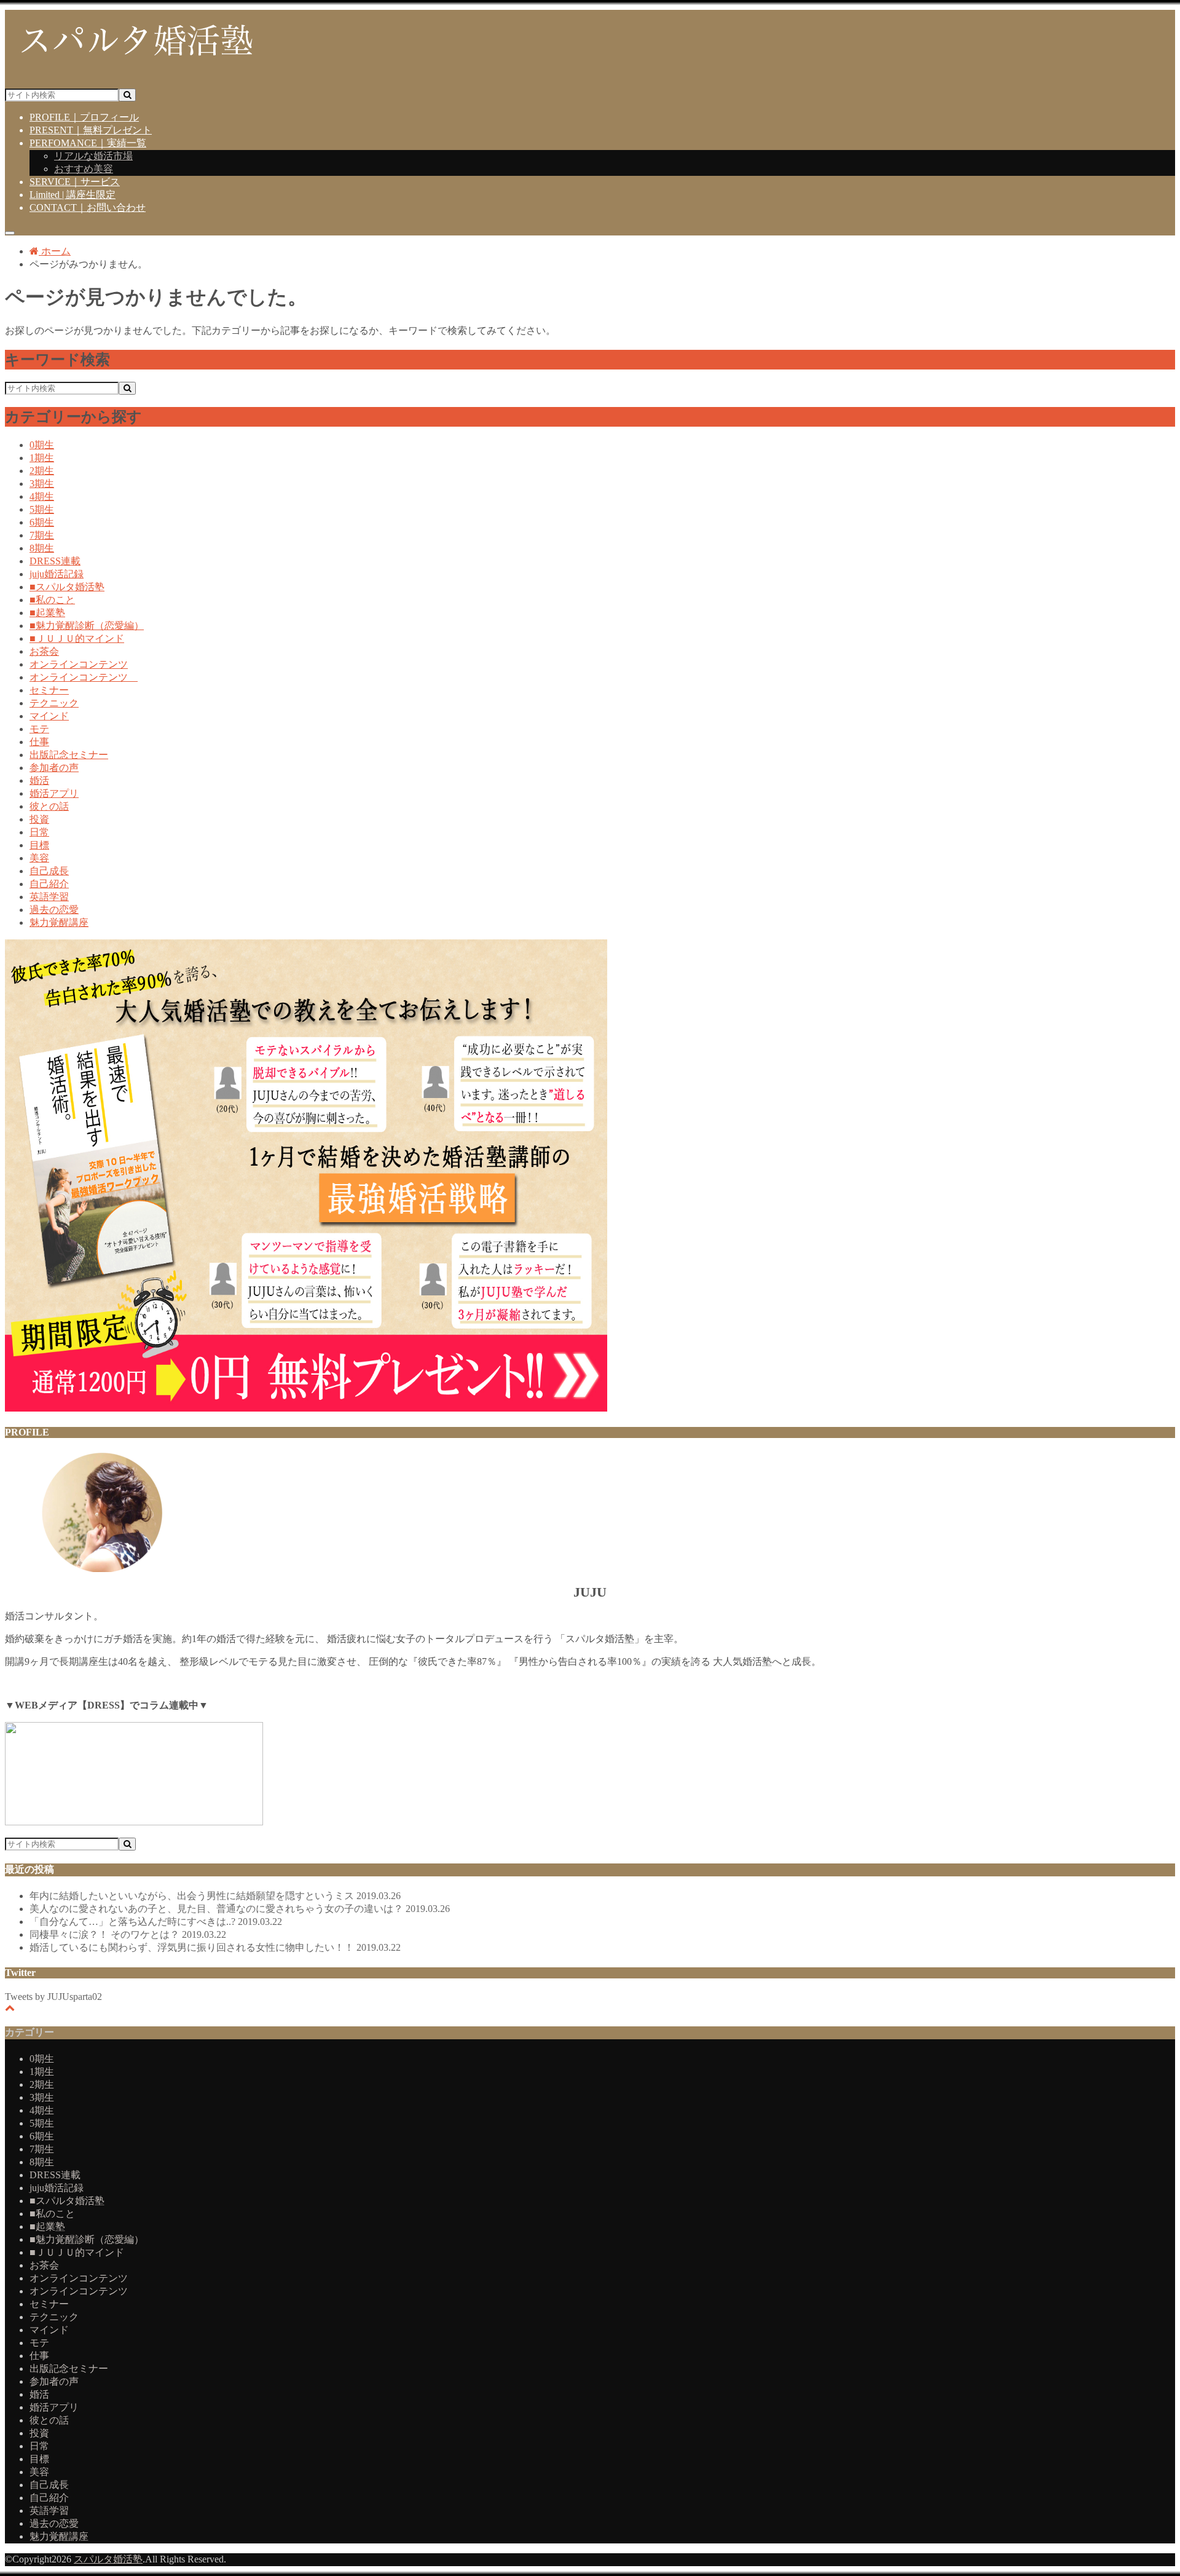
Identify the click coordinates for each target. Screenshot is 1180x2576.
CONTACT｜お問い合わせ (88, 207)
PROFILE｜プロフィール (84, 117)
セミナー (49, 690)
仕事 (39, 742)
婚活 (39, 780)
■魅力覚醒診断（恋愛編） (87, 626)
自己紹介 (49, 884)
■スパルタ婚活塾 (67, 587)
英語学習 (49, 897)
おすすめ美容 (84, 169)
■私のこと (52, 600)
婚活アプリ (54, 793)
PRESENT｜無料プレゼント (91, 130)
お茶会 (44, 651)
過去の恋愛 (54, 910)
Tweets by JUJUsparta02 (53, 1997)
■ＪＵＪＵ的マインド (77, 638)
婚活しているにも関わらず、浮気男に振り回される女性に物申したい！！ (215, 1947)
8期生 (42, 548)
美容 (39, 858)
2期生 (42, 471)
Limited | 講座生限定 (73, 195)
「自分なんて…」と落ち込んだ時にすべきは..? (156, 1922)
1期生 (42, 458)
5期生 (42, 509)
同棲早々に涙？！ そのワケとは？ (128, 1934)
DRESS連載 (55, 561)
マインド (49, 716)
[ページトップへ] (10, 2008)
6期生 (42, 522)
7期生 (42, 535)
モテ (39, 729)
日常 (39, 832)
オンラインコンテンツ (79, 664)
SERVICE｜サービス (75, 182)
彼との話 (49, 806)
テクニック (54, 703)
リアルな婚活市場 (93, 156)
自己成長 (49, 871)
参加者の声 (54, 768)
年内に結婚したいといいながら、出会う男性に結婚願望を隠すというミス (215, 1896)
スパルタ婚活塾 (108, 2559)
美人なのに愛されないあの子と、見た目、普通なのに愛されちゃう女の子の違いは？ (240, 1909)
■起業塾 (47, 613)
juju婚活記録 (57, 574)
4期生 (42, 496)
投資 (39, 819)
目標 (39, 845)
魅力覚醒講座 (59, 923)
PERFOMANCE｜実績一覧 (88, 143)
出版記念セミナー (69, 755)
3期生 (42, 484)
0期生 (42, 445)
